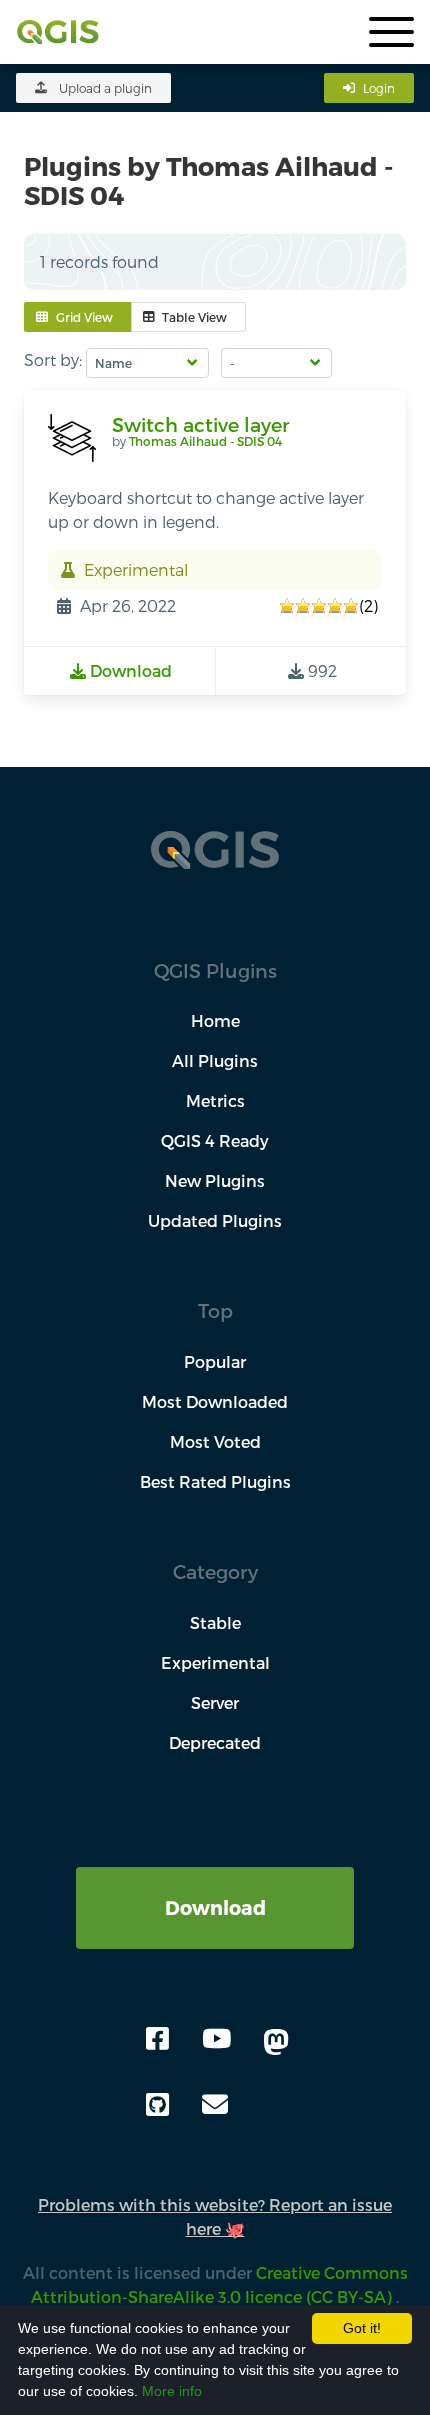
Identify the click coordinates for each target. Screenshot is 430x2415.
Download (215, 1907)
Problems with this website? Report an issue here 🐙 (215, 2216)
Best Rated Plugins (215, 1481)
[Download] (215, 1878)
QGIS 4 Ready (215, 1140)
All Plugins (215, 1060)
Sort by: (53, 359)
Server (215, 1702)
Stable (215, 1622)
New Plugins (215, 1180)
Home (215, 1020)
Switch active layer (201, 424)
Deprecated (215, 1742)
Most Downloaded (215, 1401)
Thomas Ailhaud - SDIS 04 (205, 441)
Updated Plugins (215, 1220)
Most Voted (215, 1441)
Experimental (215, 1662)
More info (172, 2391)
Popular (215, 1361)
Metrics (215, 1100)
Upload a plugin (105, 88)
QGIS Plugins (215, 970)
